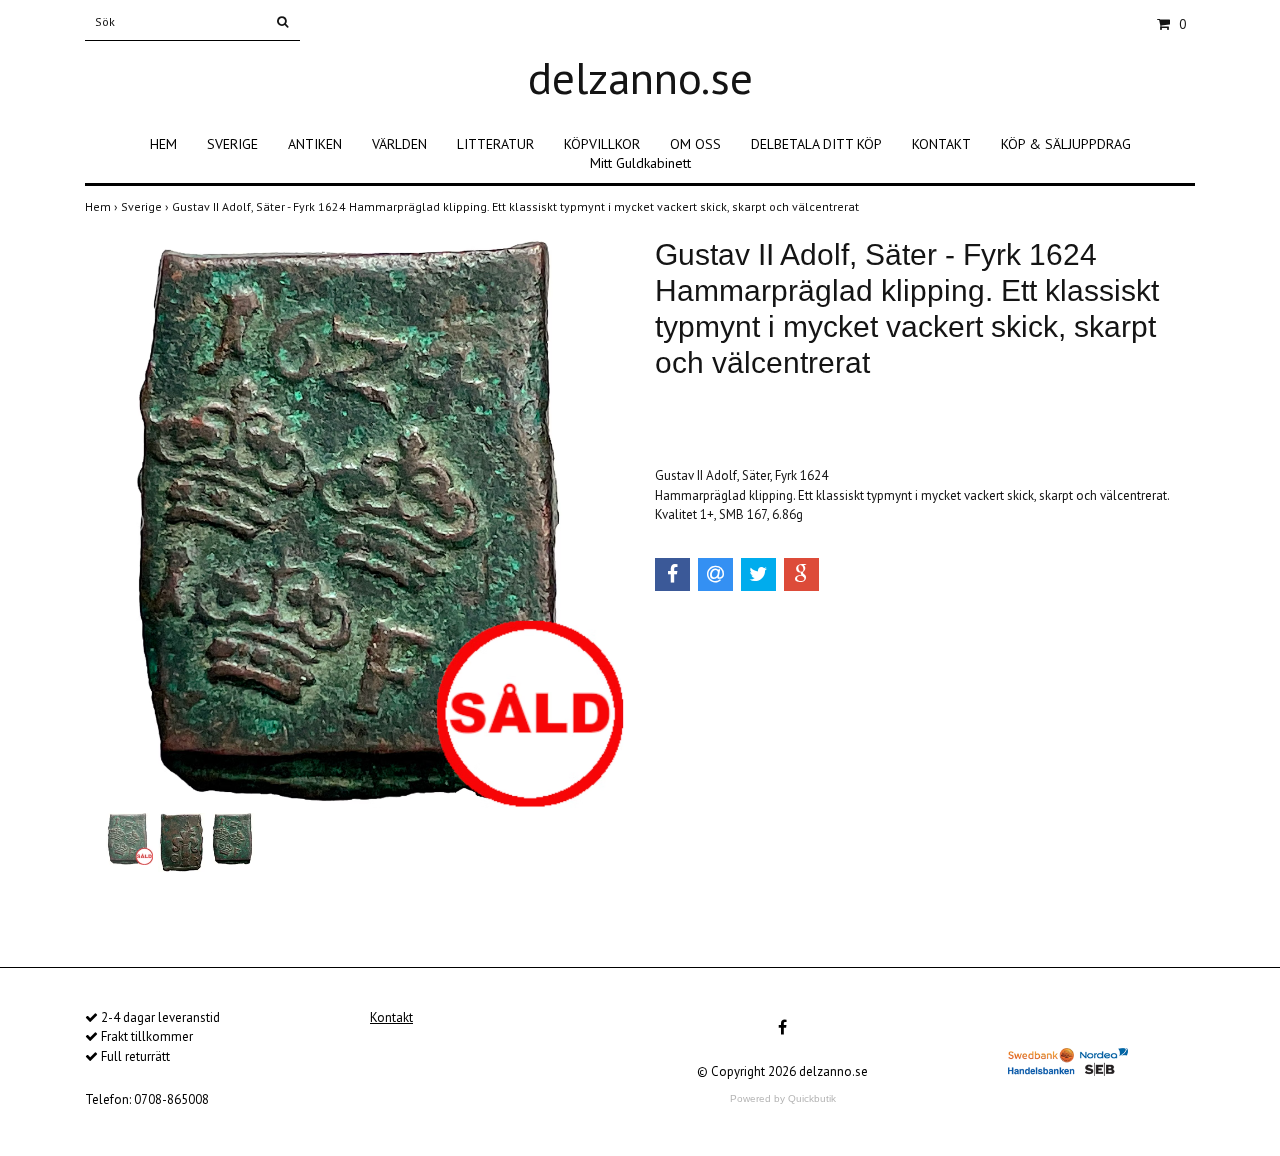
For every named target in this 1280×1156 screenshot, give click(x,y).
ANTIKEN (315, 144)
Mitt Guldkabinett (640, 163)
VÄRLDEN (399, 144)
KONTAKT (941, 144)
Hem (103, 206)
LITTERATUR (495, 144)
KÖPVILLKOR (602, 144)
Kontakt (391, 1017)
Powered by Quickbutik (783, 1098)
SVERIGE (232, 144)
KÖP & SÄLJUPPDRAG (1066, 144)
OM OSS (695, 144)
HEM (163, 144)
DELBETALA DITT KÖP (816, 144)
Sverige (146, 206)
